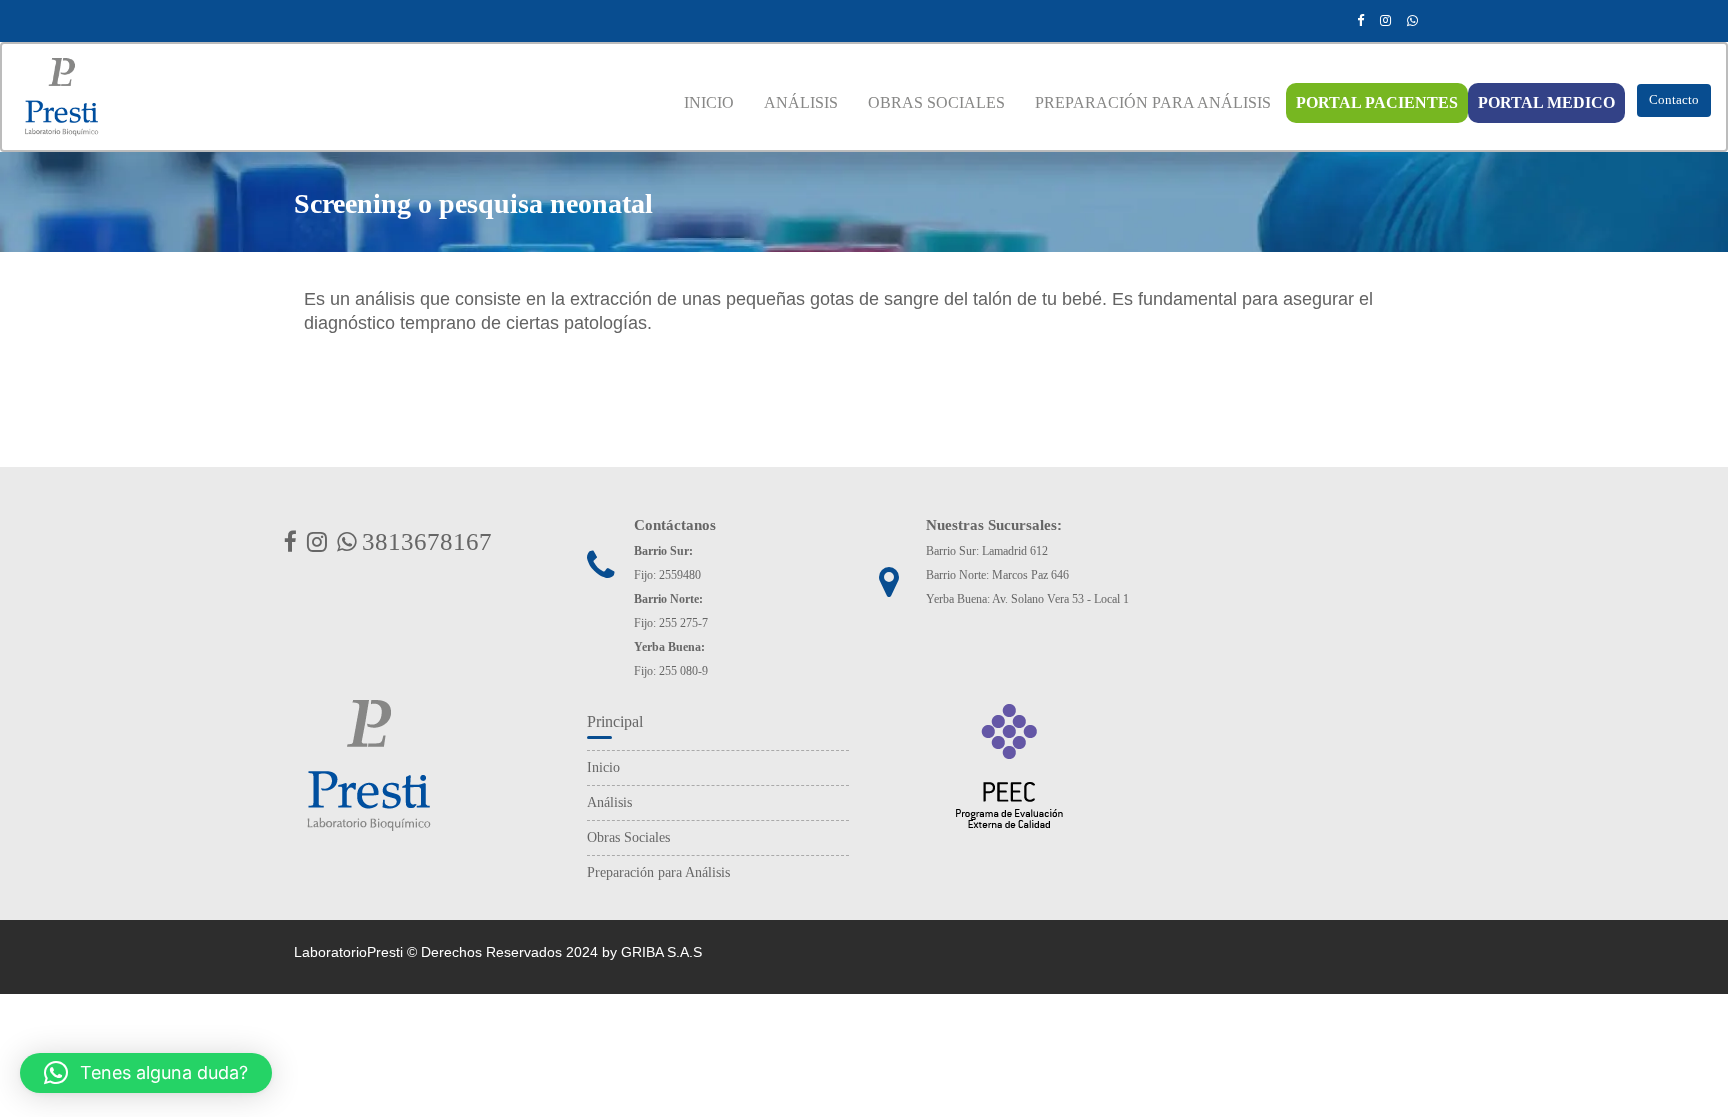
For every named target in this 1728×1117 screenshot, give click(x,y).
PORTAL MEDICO (1546, 102)
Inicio (603, 767)
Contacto (1674, 99)
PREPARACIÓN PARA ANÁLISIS (1153, 102)
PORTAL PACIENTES (1377, 102)
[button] (146, 1073)
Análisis (609, 802)
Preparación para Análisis (658, 872)
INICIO (709, 102)
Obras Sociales (628, 837)
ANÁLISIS (801, 102)
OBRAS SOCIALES (936, 102)
